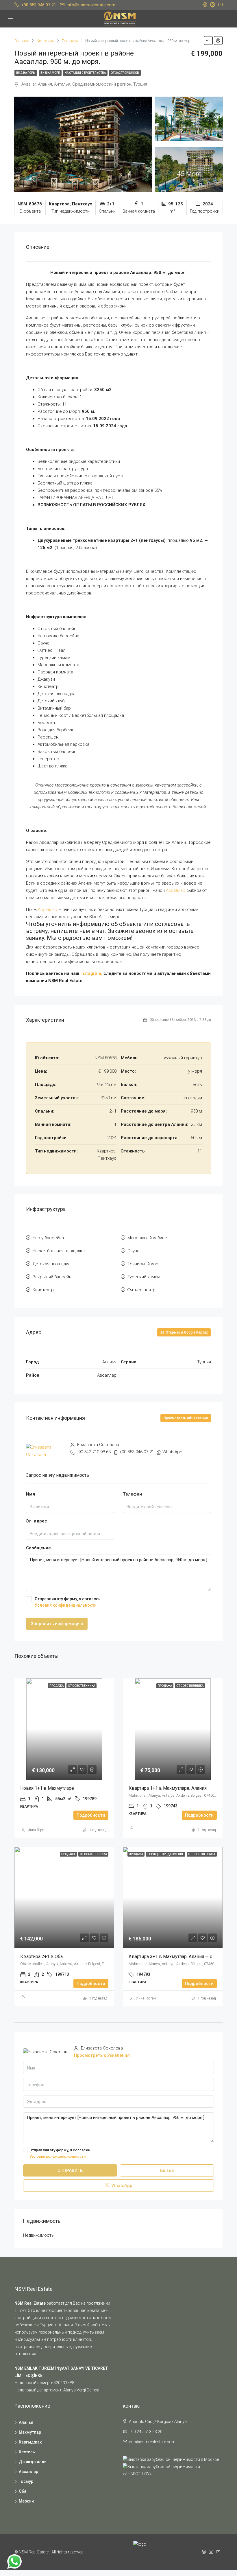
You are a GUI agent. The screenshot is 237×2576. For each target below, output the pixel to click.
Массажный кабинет (148, 1238)
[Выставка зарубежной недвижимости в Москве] (171, 2459)
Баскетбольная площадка (59, 1251)
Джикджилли (33, 2462)
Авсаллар (176, 890)
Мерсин (26, 2501)
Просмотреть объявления (186, 1418)
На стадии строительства (85, 73)
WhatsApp (172, 1452)
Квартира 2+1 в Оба (42, 1957)
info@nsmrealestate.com (152, 2442)
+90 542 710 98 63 (93, 1452)
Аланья (26, 2422)
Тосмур (26, 2481)
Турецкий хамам (144, 1277)
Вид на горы (26, 73)
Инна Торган (37, 1830)
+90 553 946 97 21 (137, 1452)
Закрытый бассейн (52, 1277)
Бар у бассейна (48, 1238)
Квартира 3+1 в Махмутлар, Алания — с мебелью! (182, 1957)
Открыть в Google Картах (186, 1332)
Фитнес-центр (141, 1290)
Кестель (27, 2452)
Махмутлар (30, 2432)
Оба (23, 2491)
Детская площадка (52, 1264)
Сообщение (38, 1548)
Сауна (133, 1251)
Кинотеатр (43, 1290)
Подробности (91, 1815)
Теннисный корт (144, 1264)
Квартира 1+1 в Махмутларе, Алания (168, 1788)
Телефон (132, 1494)
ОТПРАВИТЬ (70, 2170)
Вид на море (50, 73)
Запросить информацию (57, 1624)
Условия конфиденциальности (66, 1605)
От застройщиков (125, 73)
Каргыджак (30, 2442)
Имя (30, 1494)
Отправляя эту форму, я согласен (68, 1602)
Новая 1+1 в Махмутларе (47, 1788)
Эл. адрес (37, 1521)
